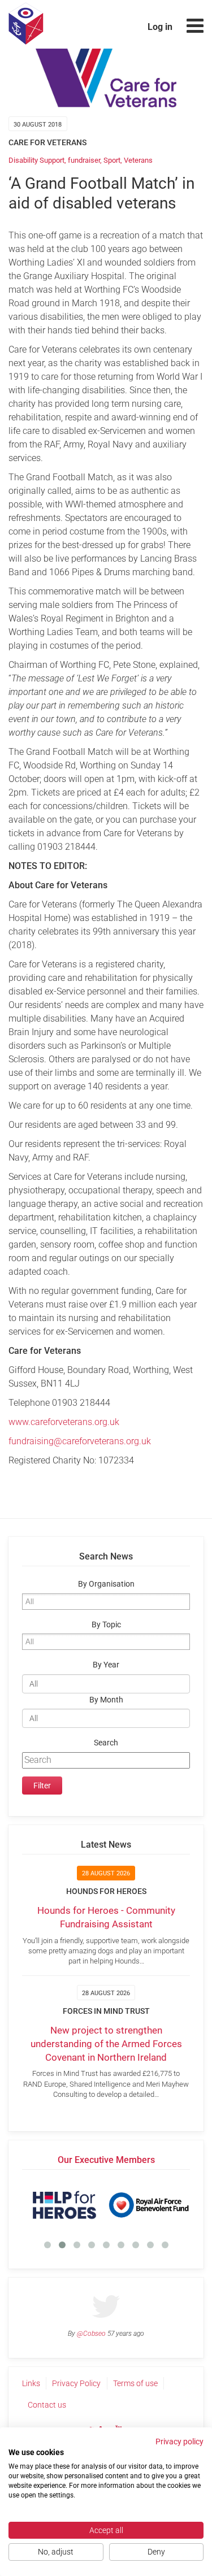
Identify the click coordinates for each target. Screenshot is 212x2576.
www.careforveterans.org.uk (64, 1422)
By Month (106, 1700)
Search (106, 1743)
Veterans (138, 160)
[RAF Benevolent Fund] (148, 2205)
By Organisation (106, 1584)
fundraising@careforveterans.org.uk (80, 1441)
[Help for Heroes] (64, 2205)
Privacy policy (179, 2442)
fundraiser (84, 160)
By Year (106, 1665)
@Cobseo (91, 2334)
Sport (112, 160)
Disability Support (36, 160)
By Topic (106, 1625)
